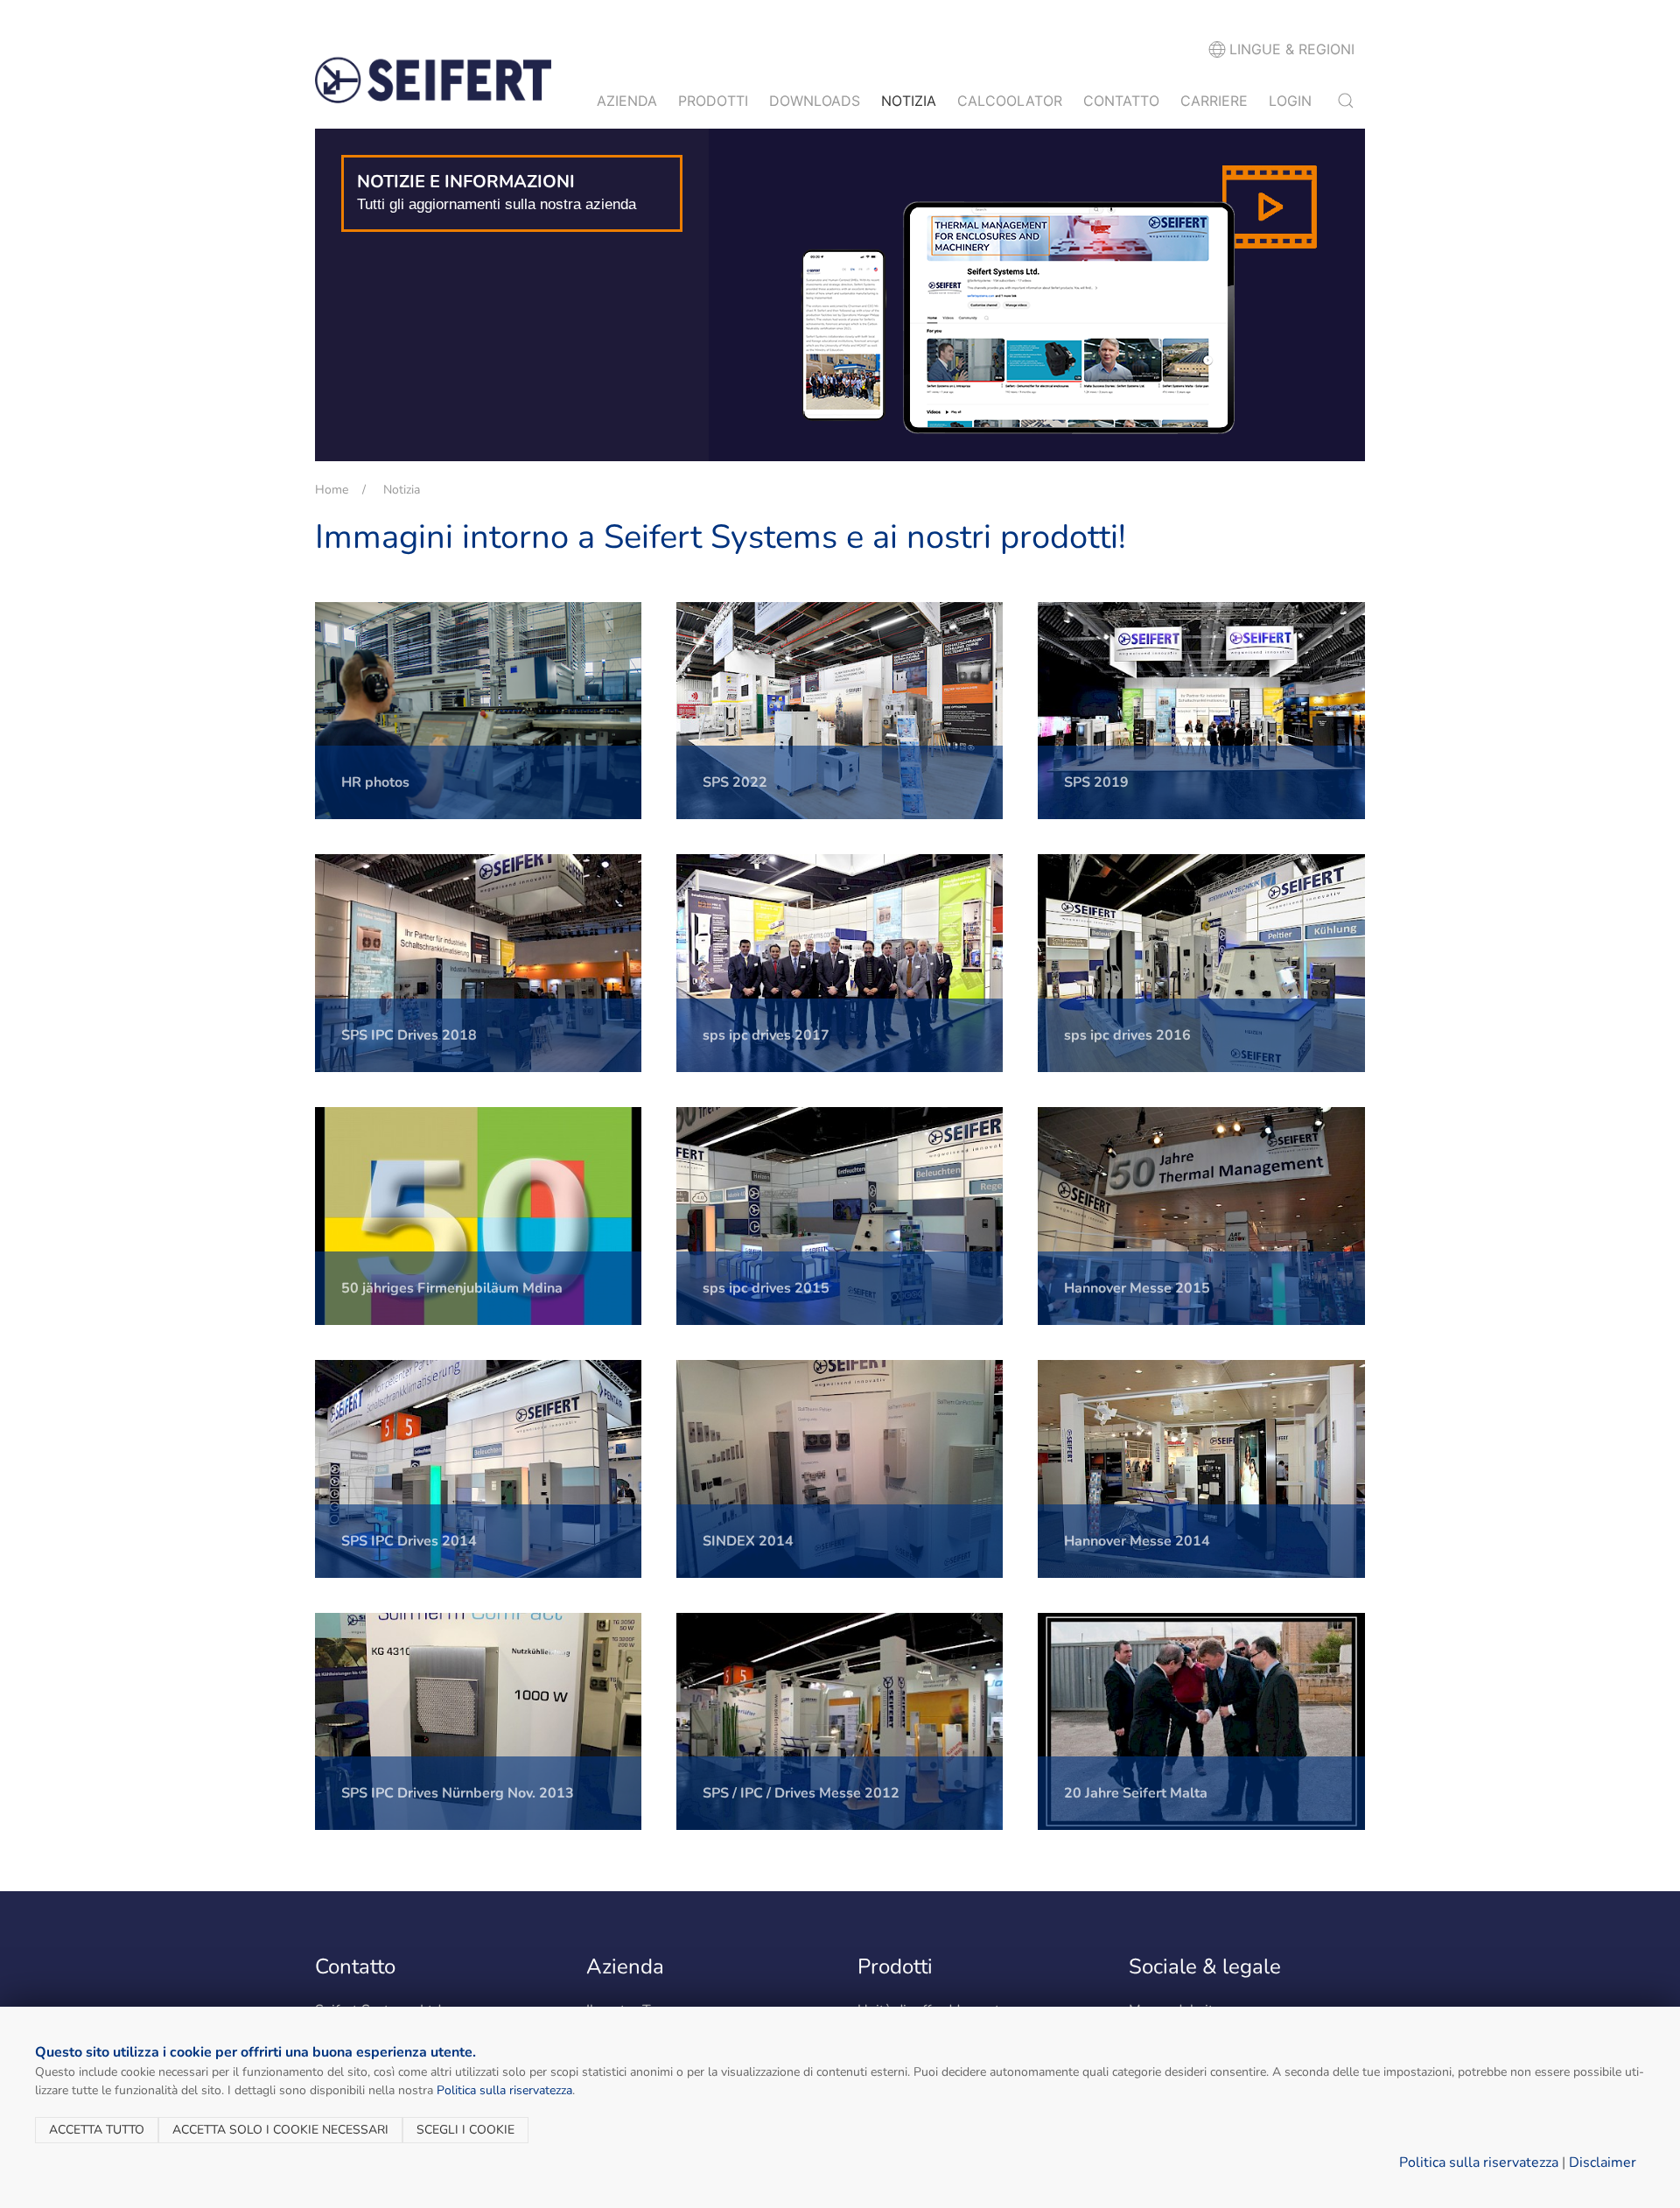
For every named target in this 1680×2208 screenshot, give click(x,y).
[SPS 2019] (1201, 710)
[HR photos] (478, 710)
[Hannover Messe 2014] (1201, 1468)
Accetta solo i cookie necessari (280, 2130)
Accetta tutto (97, 2130)
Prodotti (713, 101)
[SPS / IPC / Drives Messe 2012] (840, 1721)
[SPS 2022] (840, 710)
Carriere (1214, 101)
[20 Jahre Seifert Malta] (1201, 1721)
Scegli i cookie (465, 2130)
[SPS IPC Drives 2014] (478, 1468)
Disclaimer (1603, 2162)
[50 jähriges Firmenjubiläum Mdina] (478, 1215)
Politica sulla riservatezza (504, 2090)
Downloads (815, 101)
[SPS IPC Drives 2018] (478, 963)
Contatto (1121, 101)
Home (332, 490)
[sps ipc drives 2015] (840, 1215)
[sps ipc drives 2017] (840, 963)
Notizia (909, 101)
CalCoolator (1010, 101)
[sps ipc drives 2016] (1201, 963)
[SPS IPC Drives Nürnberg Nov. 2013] (478, 1721)
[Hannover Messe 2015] (1201, 1215)
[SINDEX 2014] (840, 1468)
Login (1290, 101)
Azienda (627, 101)
